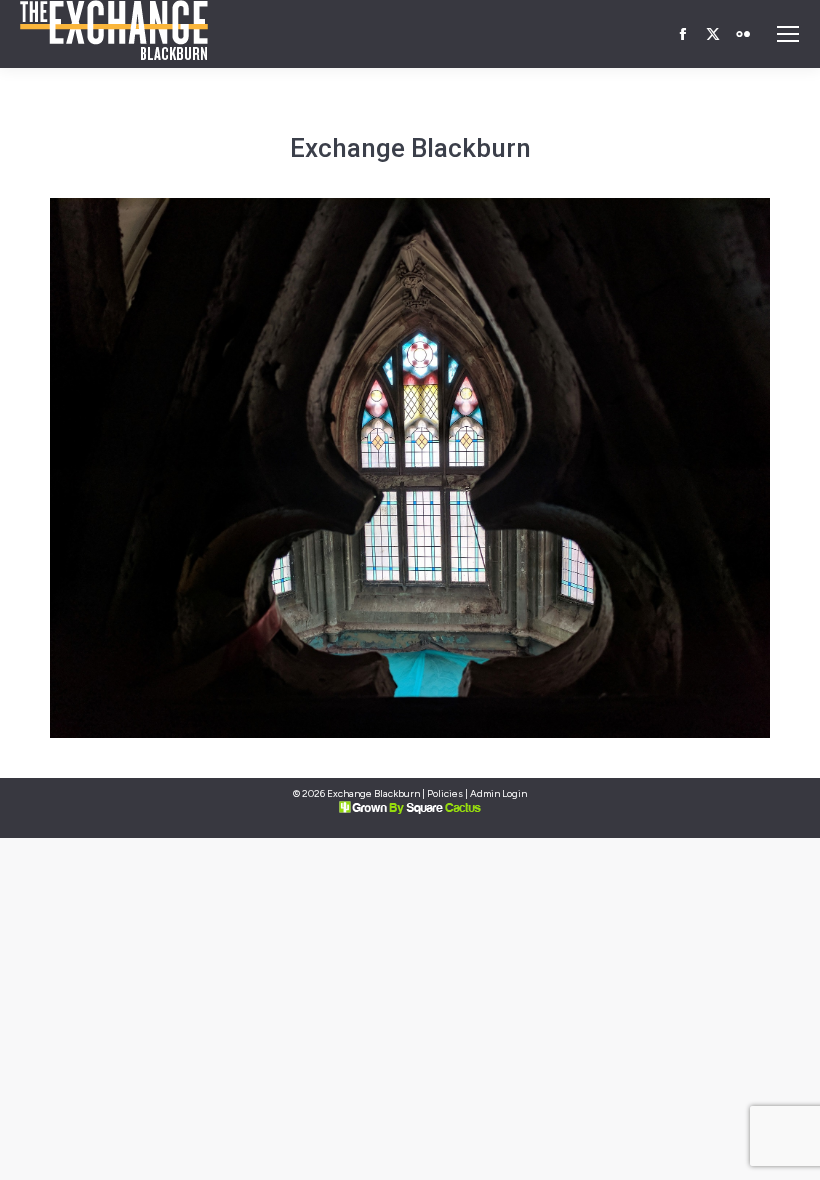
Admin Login (498, 793)
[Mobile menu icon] (788, 34)
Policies (445, 793)
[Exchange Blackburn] (410, 468)
